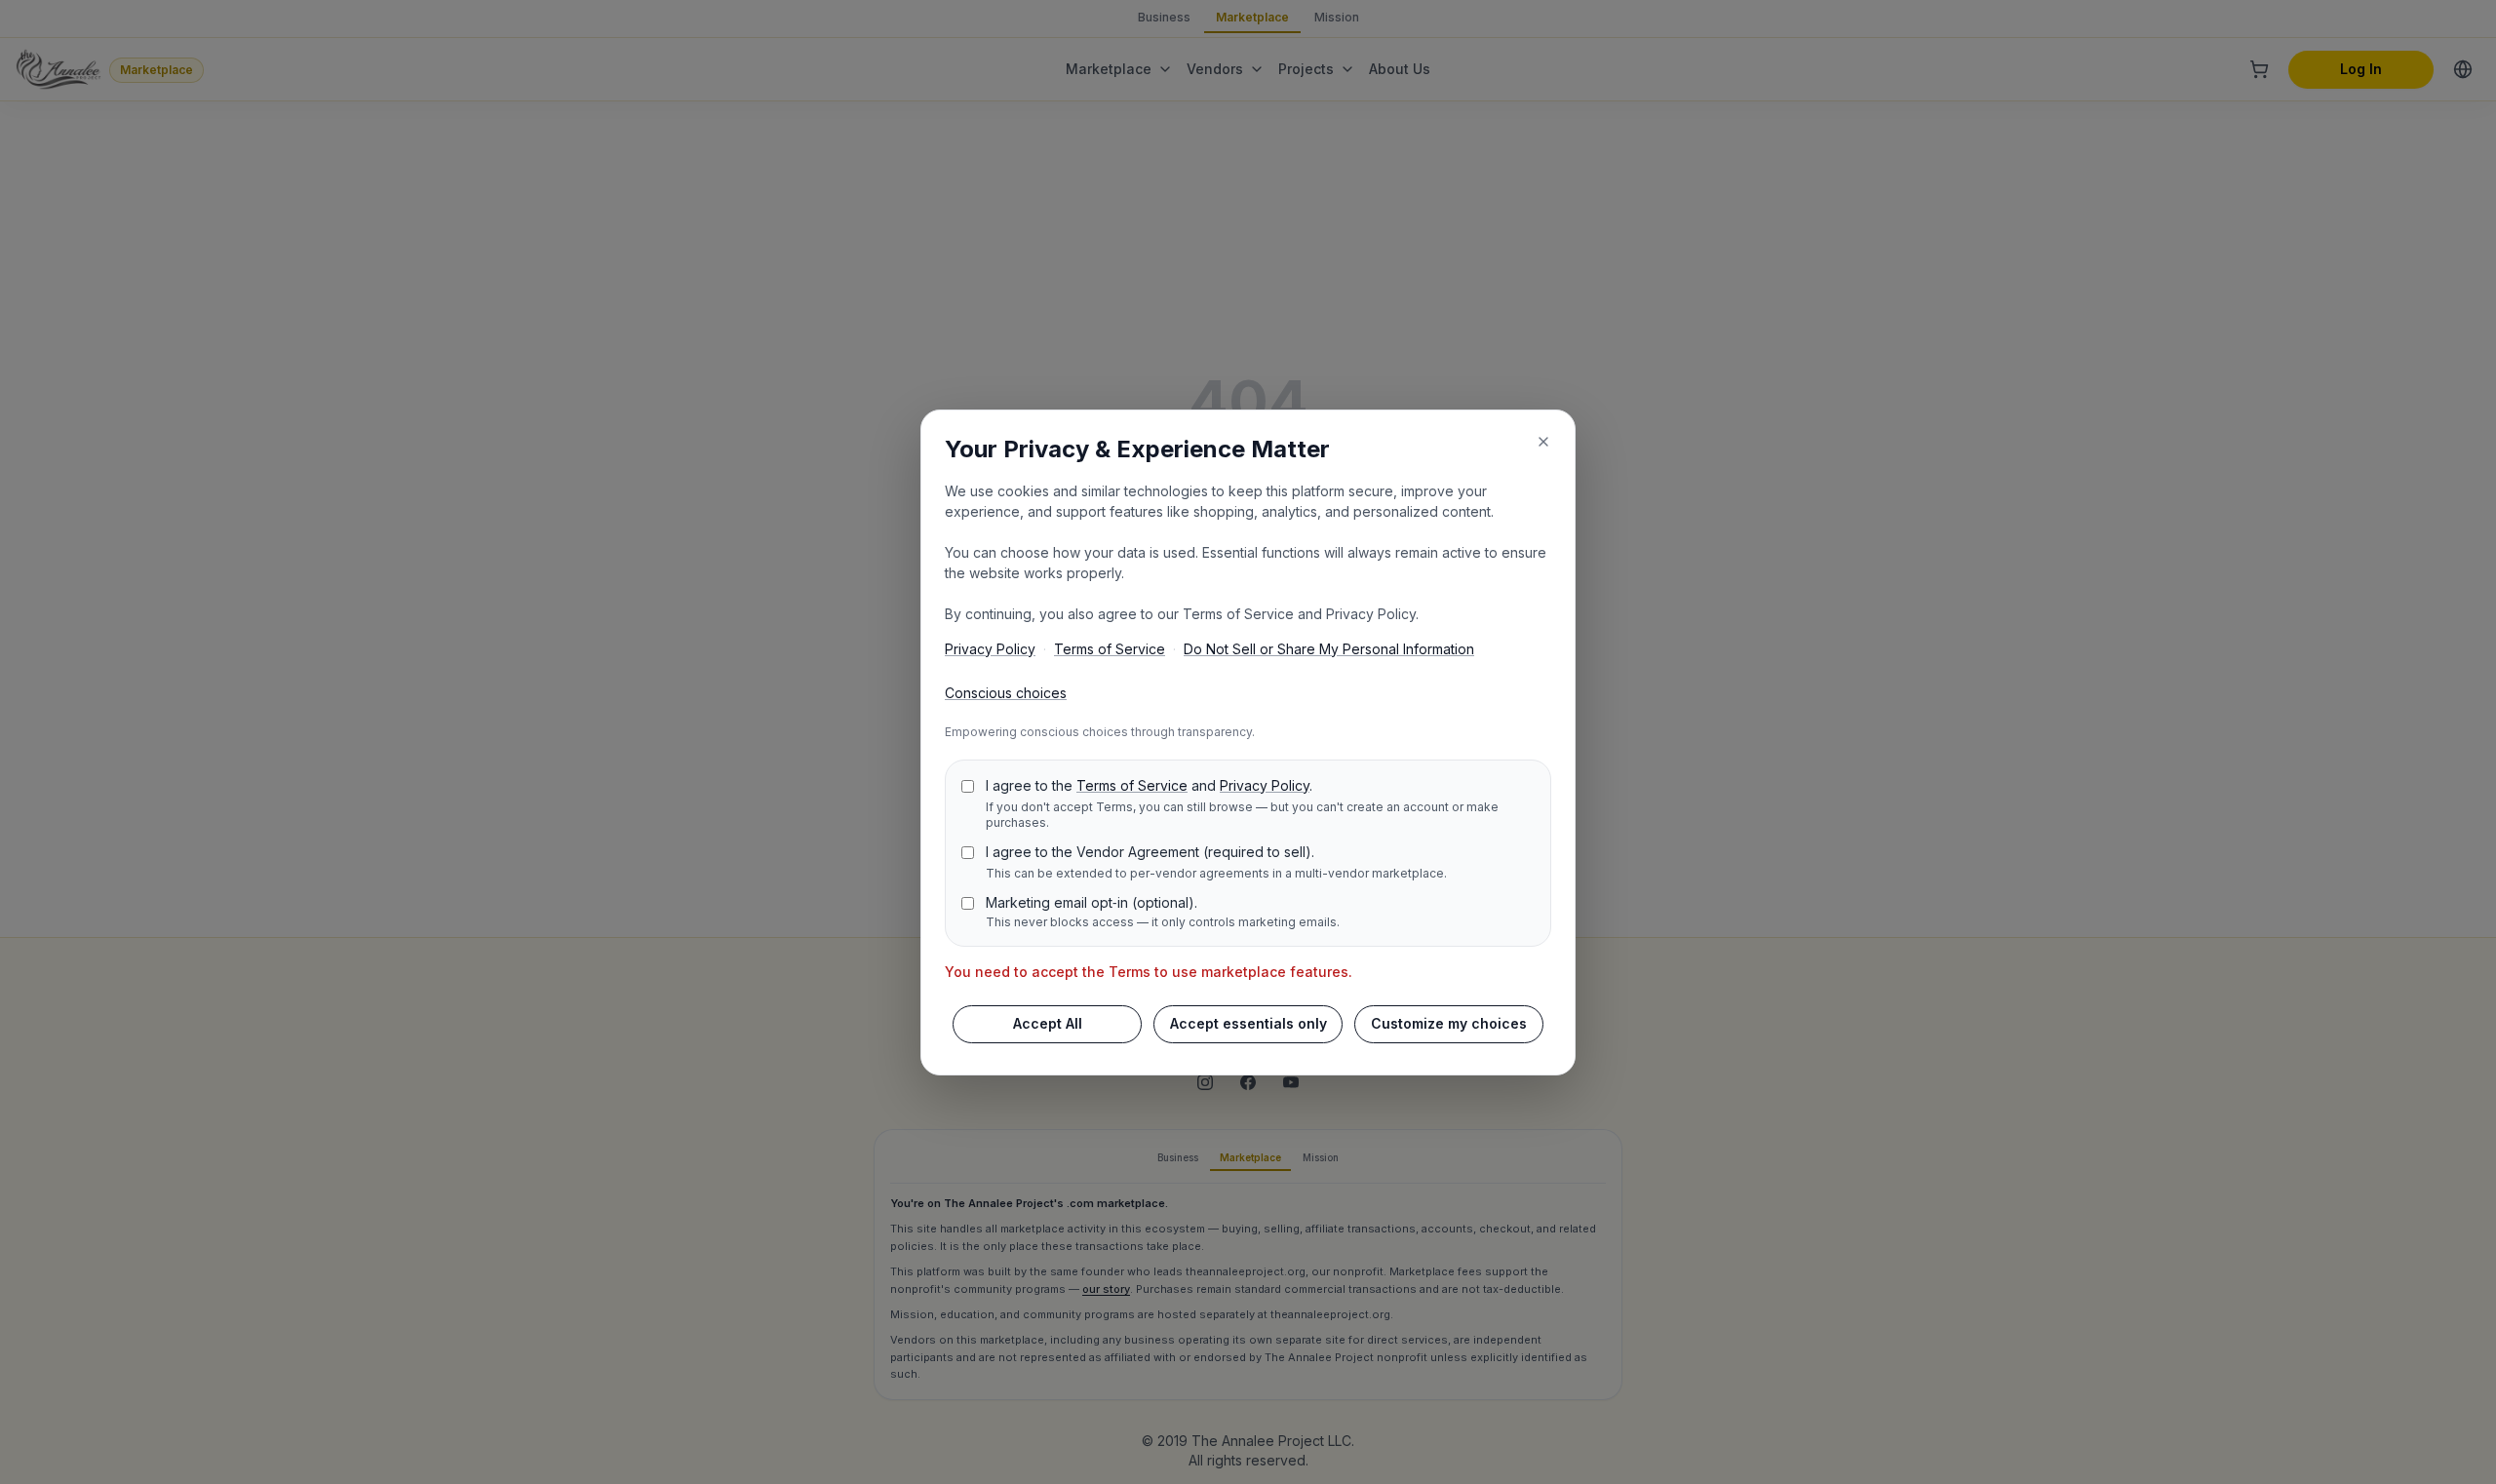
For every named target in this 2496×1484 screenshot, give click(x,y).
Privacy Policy (990, 649)
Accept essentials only (1248, 1023)
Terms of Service (1110, 649)
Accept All (1048, 1023)
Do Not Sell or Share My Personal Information (1329, 649)
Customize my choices (1449, 1023)
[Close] (1543, 442)
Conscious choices (1006, 693)
